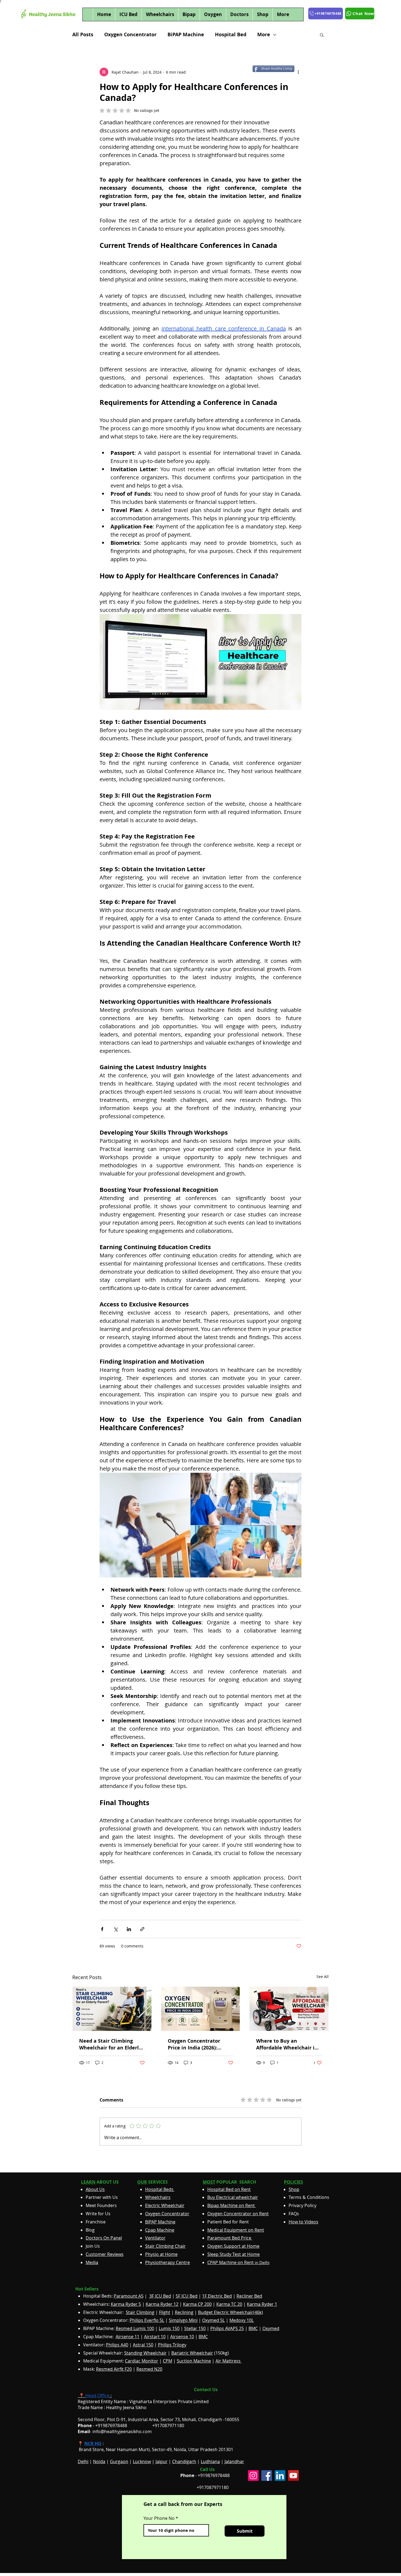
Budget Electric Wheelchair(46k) (231, 2312)
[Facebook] (267, 2476)
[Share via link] (142, 1929)
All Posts (83, 35)
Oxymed (271, 2328)
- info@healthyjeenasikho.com (115, 2431)
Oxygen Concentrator (130, 35)
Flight (165, 2312)
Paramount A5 (129, 2296)
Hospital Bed (231, 35)
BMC (253, 2328)
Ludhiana (210, 2461)
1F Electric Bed (217, 2296)
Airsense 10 (182, 2337)
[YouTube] (293, 2476)
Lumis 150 (169, 2328)
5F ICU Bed (187, 2296)
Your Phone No (159, 2518)
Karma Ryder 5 (126, 2304)
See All (323, 1977)
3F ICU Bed (160, 2296)
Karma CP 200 (197, 2304)
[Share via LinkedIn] (129, 1929)
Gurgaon (119, 2461)
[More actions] (298, 72)
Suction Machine (194, 2361)
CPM (167, 2361)
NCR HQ (93, 2443)
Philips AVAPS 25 (227, 2328)
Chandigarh (184, 2461)
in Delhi (238, 2263)
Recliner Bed (249, 2296)
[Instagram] (253, 2476)
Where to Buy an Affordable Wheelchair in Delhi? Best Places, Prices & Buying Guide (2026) (287, 2044)
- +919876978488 (106, 2425)
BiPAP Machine (186, 35)
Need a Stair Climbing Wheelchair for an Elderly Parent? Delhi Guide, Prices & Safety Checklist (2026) (110, 2044)
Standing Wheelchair (145, 2353)
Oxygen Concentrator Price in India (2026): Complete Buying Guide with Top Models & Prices (198, 2044)
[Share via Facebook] (102, 1929)
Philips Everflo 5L (147, 2320)
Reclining (184, 2312)
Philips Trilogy (172, 2345)
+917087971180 (213, 2487)
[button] (322, 35)
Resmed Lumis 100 (135, 2328)
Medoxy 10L (242, 2320)
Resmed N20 (149, 2369)
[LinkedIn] (280, 2476)
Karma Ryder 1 (262, 2304)
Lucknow (142, 2461)
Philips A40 (117, 2345)
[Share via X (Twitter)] (116, 1929)
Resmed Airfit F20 (114, 2369)
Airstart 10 (155, 2337)
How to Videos (303, 2222)
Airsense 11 (128, 2337)
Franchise (96, 2222)
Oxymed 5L (213, 2320)
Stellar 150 (195, 2328)
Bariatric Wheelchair (192, 2353)
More (264, 35)
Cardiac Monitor (142, 2361)
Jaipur (161, 2461)
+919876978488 (214, 2475)
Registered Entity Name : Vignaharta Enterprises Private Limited (143, 2401)
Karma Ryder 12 (162, 2304)
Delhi (83, 2461)
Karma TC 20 (229, 2304)
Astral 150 (143, 2345)
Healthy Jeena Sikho (126, 2407)
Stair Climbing (140, 2312)
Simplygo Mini (183, 2320)
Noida (99, 2461)
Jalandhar (234, 2461)
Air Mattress (229, 2361)
